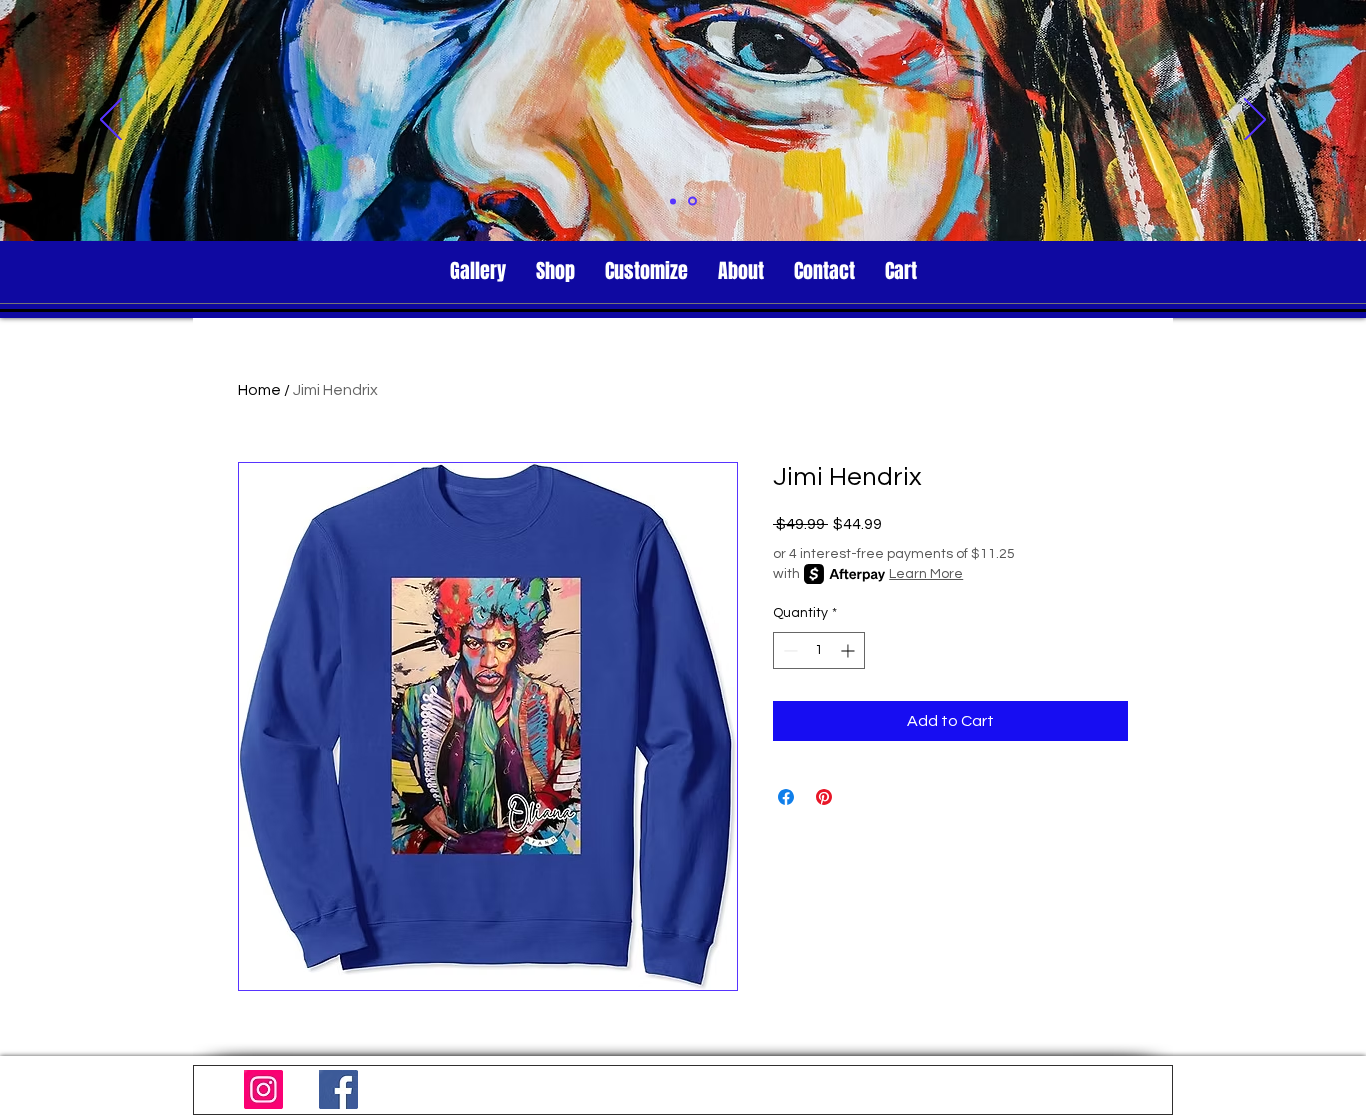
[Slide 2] (692, 201)
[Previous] (111, 121)
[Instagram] (263, 1089)
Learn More (926, 574)
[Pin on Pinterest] (824, 797)
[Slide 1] (673, 201)
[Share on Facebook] (786, 797)
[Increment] (849, 650)
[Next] (1255, 121)
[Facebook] (338, 1089)
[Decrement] (788, 650)
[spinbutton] (819, 650)
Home (259, 390)
